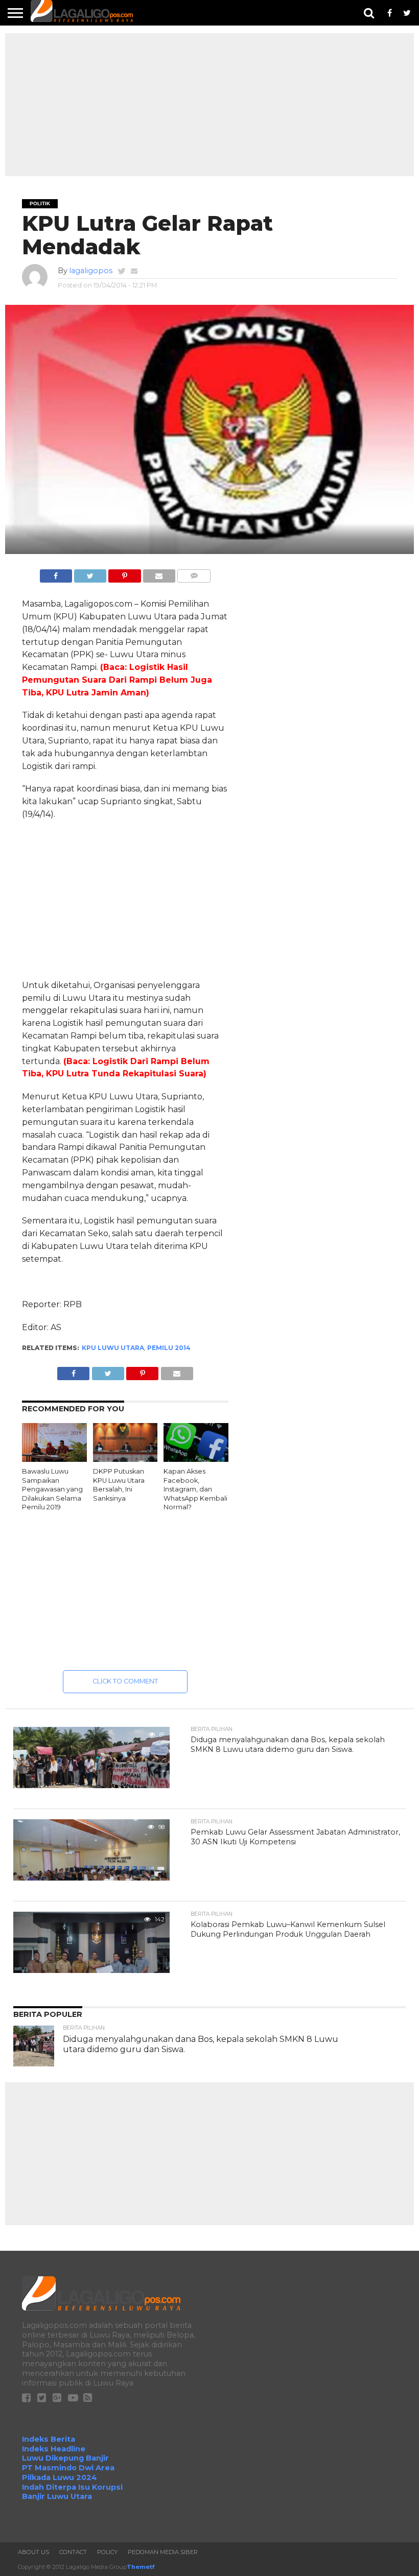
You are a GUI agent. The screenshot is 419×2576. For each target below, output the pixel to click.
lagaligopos (91, 271)
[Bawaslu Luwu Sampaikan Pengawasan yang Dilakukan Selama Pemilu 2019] (54, 1459)
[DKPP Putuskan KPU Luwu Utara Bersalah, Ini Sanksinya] (125, 1459)
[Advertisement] (209, 105)
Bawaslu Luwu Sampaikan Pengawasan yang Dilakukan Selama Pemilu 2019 (52, 1489)
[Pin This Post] (124, 573)
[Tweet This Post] (90, 573)
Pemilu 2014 (169, 1348)
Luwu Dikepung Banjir (65, 2458)
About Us (33, 2552)
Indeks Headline (54, 2449)
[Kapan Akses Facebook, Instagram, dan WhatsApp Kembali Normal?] (196, 1459)
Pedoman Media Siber (163, 2552)
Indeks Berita (49, 2439)
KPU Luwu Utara (113, 1348)
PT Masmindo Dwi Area (68, 2468)
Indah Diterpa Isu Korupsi (72, 2487)
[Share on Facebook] (56, 573)
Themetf (141, 2567)
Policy (107, 2552)
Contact (73, 2552)
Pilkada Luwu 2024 (60, 2477)
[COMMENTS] (194, 573)
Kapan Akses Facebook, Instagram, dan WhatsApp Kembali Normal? (195, 1489)
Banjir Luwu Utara (57, 2496)
